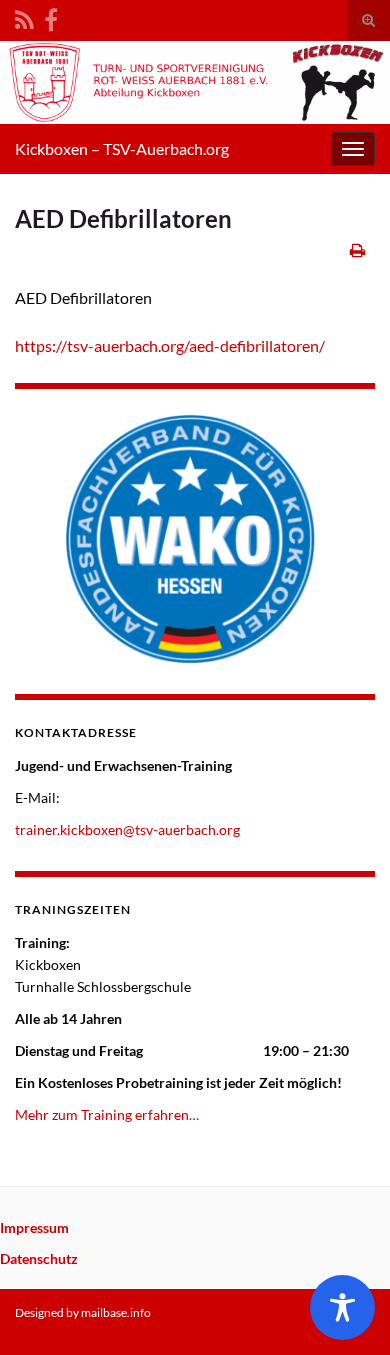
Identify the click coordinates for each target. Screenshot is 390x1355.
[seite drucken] (357, 249)
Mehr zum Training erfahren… (107, 1114)
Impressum (34, 1227)
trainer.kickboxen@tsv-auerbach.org (127, 829)
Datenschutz (39, 1258)
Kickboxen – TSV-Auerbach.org (122, 148)
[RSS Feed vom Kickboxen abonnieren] (24, 16)
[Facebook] (51, 16)
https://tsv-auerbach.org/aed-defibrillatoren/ (170, 345)
